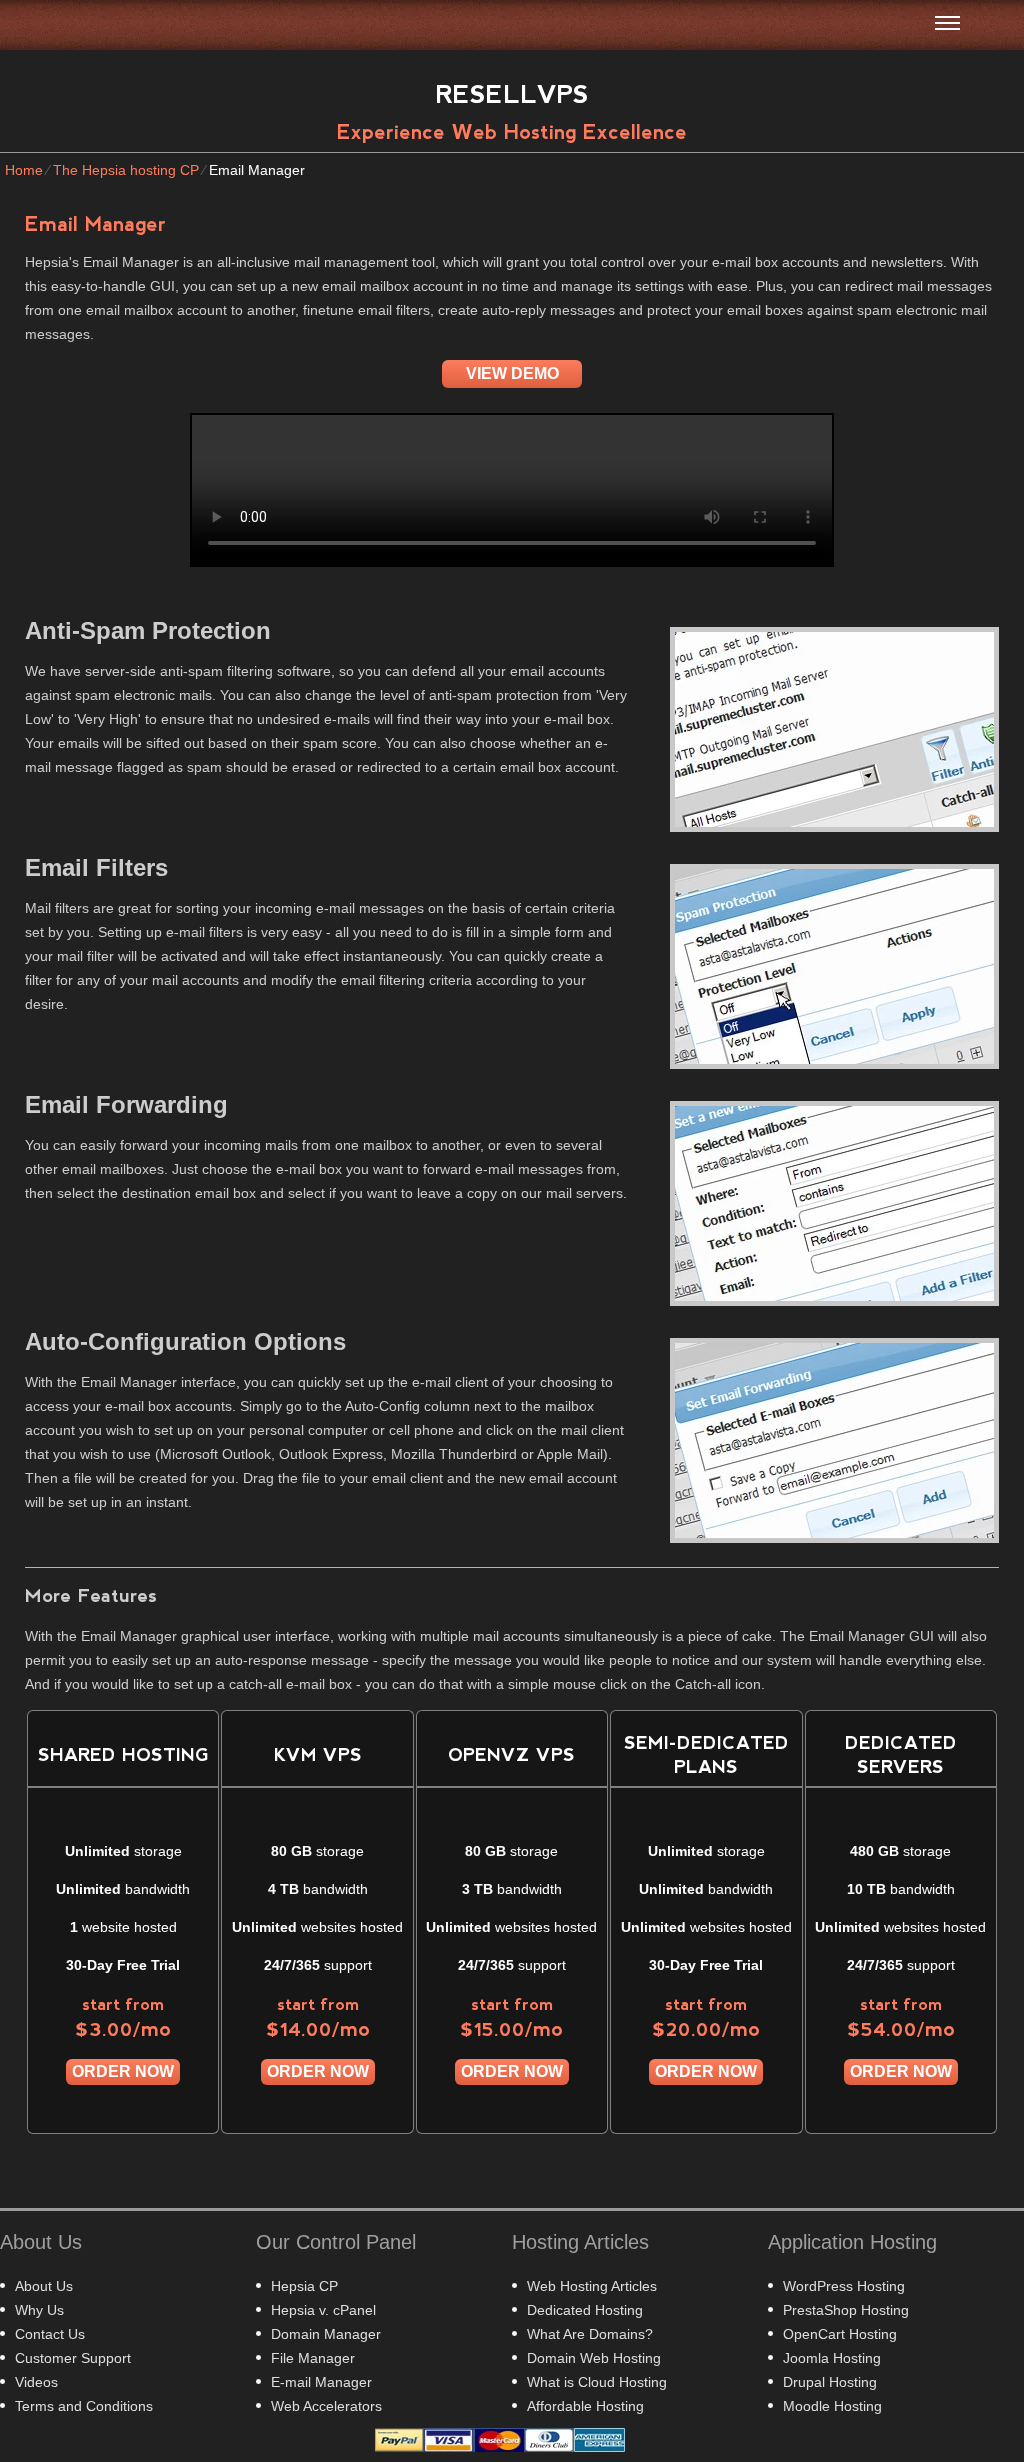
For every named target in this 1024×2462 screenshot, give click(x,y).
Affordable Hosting (585, 2406)
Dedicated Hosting (585, 2310)
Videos (36, 2382)
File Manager (313, 2358)
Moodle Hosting (832, 2406)
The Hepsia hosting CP (126, 170)
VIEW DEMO (512, 373)
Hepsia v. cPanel (323, 2310)
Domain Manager (326, 2334)
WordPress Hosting (844, 2286)
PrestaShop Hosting (846, 2310)
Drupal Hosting (830, 2382)
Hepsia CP (304, 2286)
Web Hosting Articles (592, 2286)
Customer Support (73, 2358)
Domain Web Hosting (594, 2358)
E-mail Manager (321, 2382)
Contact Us (50, 2334)
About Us (44, 2286)
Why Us (39, 2310)
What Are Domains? (590, 2334)
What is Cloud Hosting (597, 2382)
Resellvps (512, 94)
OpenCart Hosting (840, 2334)
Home (24, 170)
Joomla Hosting (832, 2358)
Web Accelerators (326, 2406)
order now (123, 2071)
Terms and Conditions (84, 2406)
